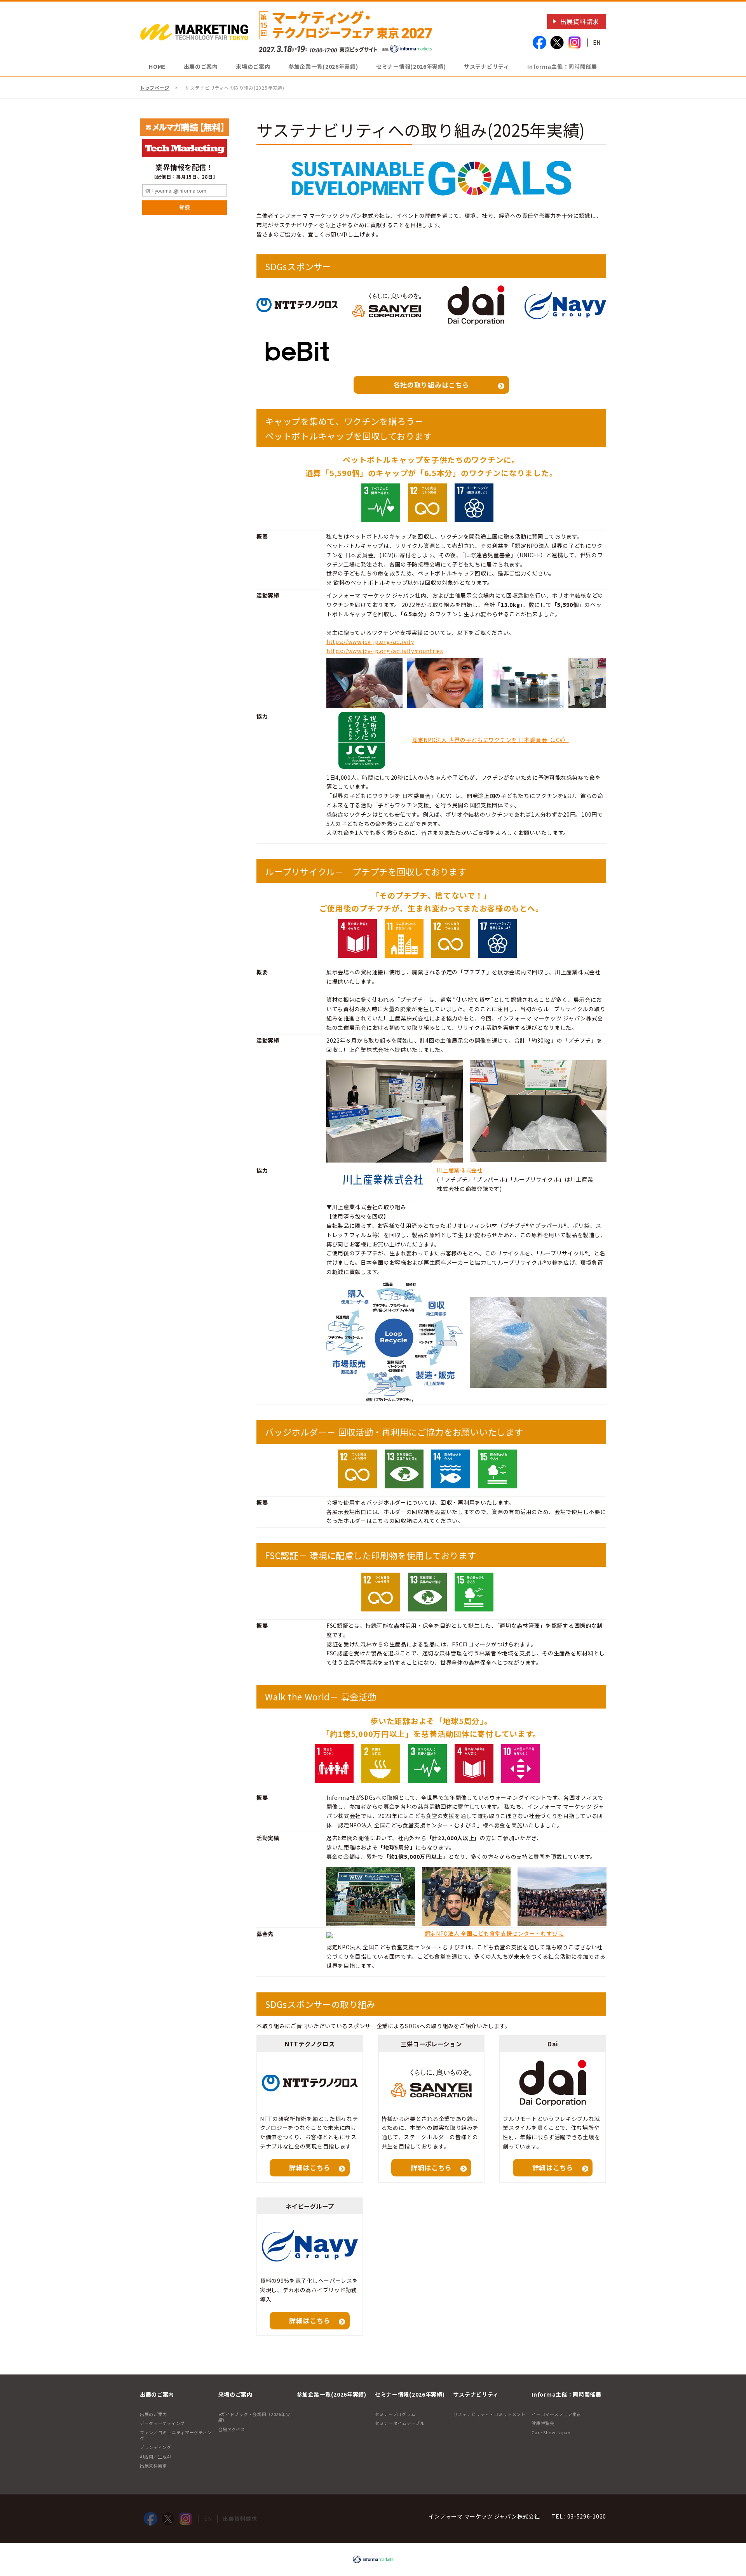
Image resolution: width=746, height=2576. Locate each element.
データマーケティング (162, 2423)
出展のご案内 (153, 2414)
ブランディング (156, 2447)
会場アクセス (232, 2429)
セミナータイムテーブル (400, 2423)
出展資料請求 (580, 21)
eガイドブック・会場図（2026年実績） (254, 2417)
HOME (157, 66)
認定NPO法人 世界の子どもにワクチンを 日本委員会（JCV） (491, 740)
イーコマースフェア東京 (556, 2414)
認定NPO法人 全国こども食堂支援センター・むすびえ (494, 1933)
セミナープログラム (395, 2414)
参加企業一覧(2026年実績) (323, 66)
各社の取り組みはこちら (431, 385)
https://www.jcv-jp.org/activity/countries (385, 651)
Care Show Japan (551, 2432)
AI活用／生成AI (156, 2456)
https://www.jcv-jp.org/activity (370, 641)
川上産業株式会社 (460, 1170)
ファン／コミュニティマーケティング (176, 2435)
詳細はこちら (310, 2168)
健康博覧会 (543, 2423)
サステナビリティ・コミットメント (490, 2414)
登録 (185, 207)
